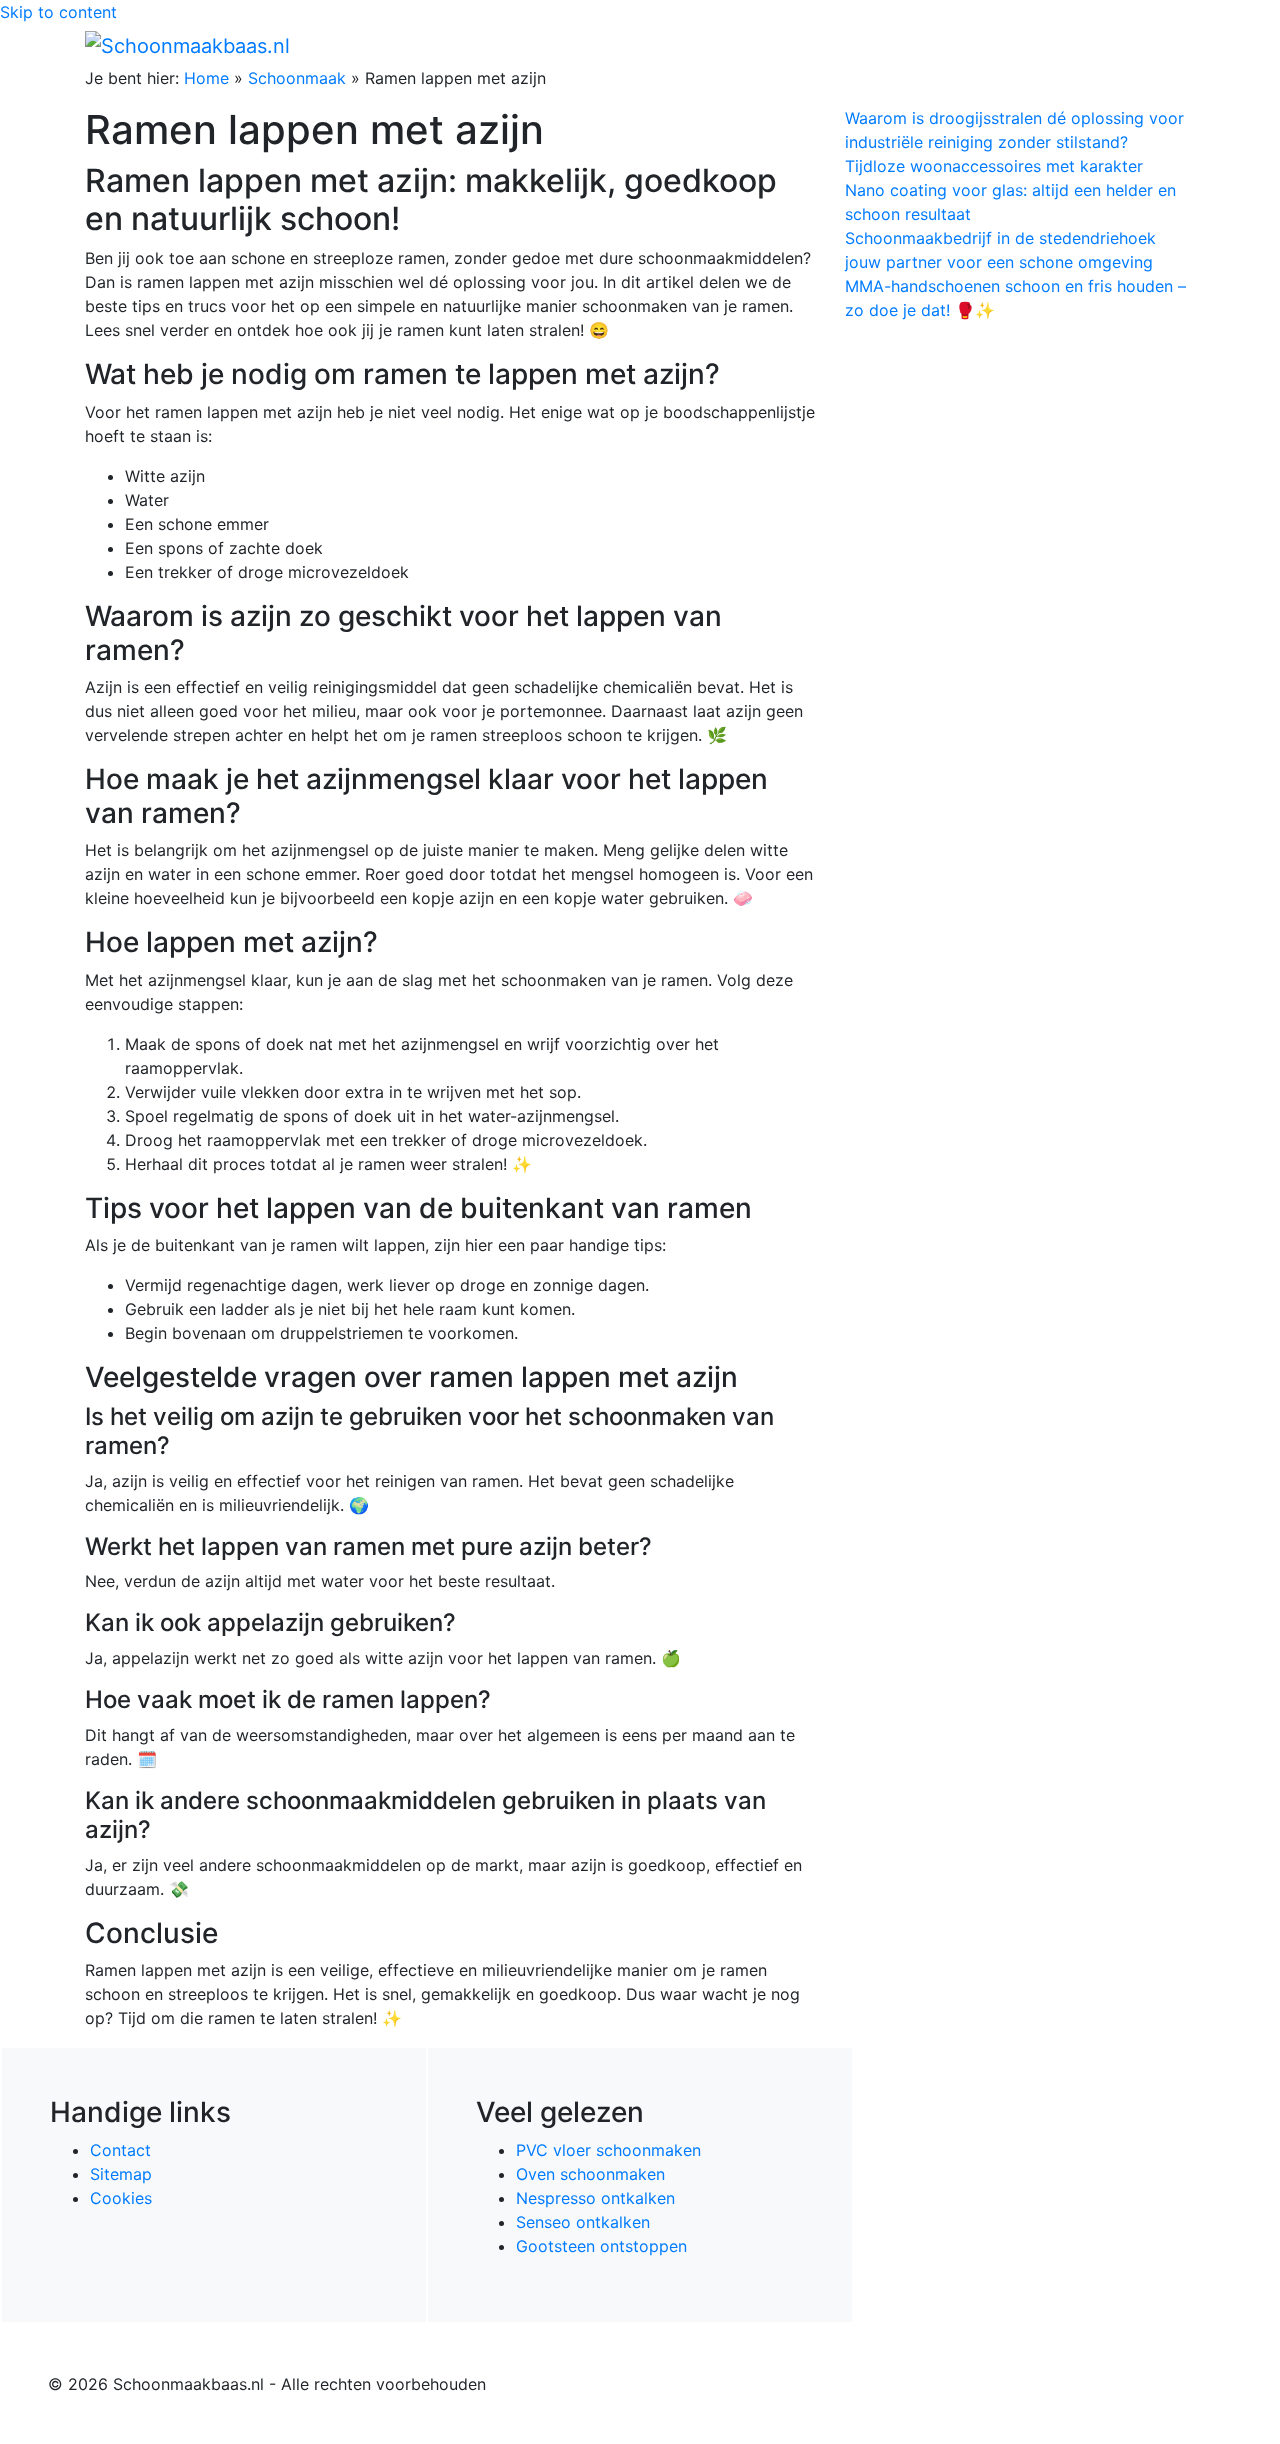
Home (770, 45)
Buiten (832, 45)
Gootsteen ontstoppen (601, 2246)
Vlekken (1109, 45)
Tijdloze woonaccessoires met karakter (994, 166)
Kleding (1020, 45)
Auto (956, 45)
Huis (891, 45)
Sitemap (121, 2174)
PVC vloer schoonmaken (608, 2150)
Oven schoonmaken (590, 2174)
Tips (1171, 45)
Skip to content (58, 12)
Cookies (121, 2198)
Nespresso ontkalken (595, 2198)
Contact (120, 2150)
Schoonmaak (297, 78)
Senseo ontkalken (583, 2222)
